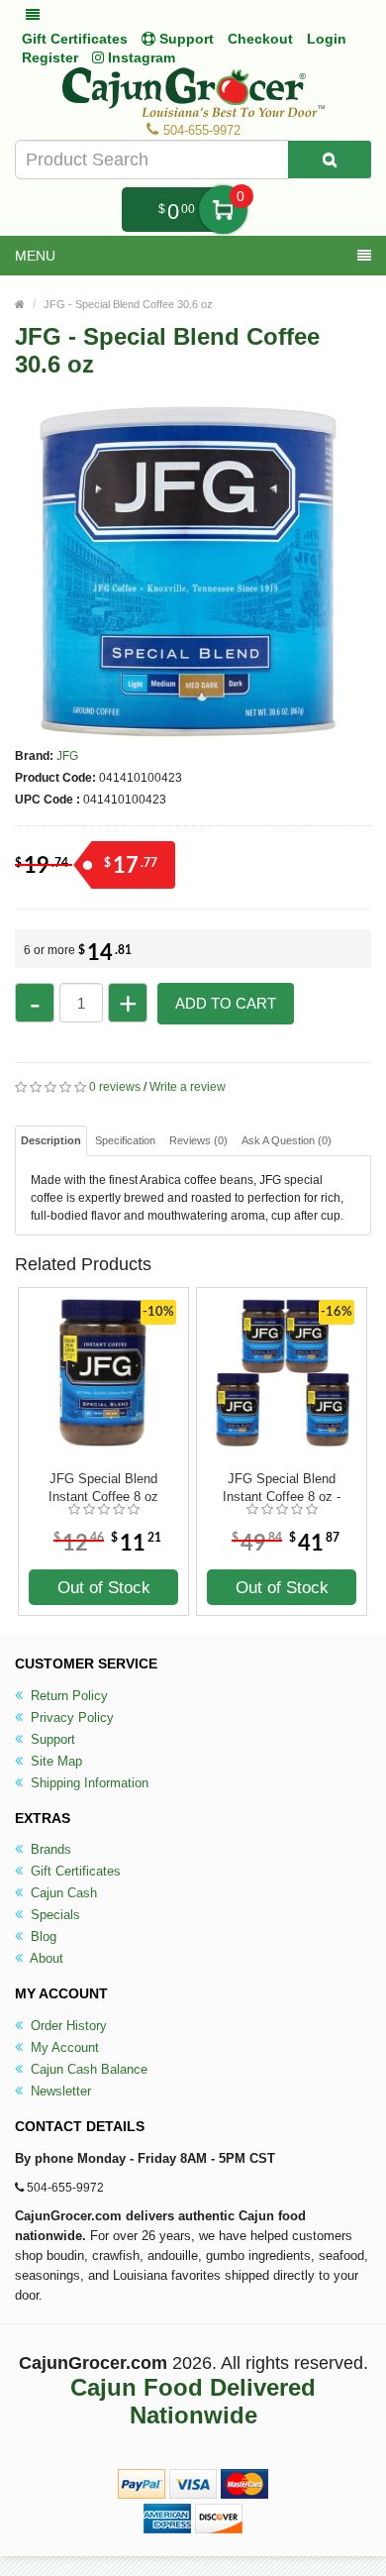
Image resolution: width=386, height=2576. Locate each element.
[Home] (20, 304)
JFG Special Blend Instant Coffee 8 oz (103, 1488)
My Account (63, 2047)
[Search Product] (330, 160)
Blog (42, 1936)
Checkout (260, 39)
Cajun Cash (62, 1893)
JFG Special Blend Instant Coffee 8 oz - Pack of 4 (282, 1488)
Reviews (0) (198, 1140)
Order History (67, 2026)
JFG (67, 756)
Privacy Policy (70, 1717)
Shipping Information (88, 1783)
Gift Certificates (75, 39)
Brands (49, 1849)
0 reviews (115, 1087)
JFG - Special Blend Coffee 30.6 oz (128, 304)
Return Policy (67, 1696)
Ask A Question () (287, 1140)
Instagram (140, 57)
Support (51, 1739)
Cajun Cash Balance (87, 2069)
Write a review (188, 1087)
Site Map (54, 1761)
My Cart (223, 210)
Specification (125, 1140)
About (45, 1958)
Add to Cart (226, 1003)
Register (50, 57)
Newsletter (59, 2091)
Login (327, 39)
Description (51, 1140)
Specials (53, 1915)
